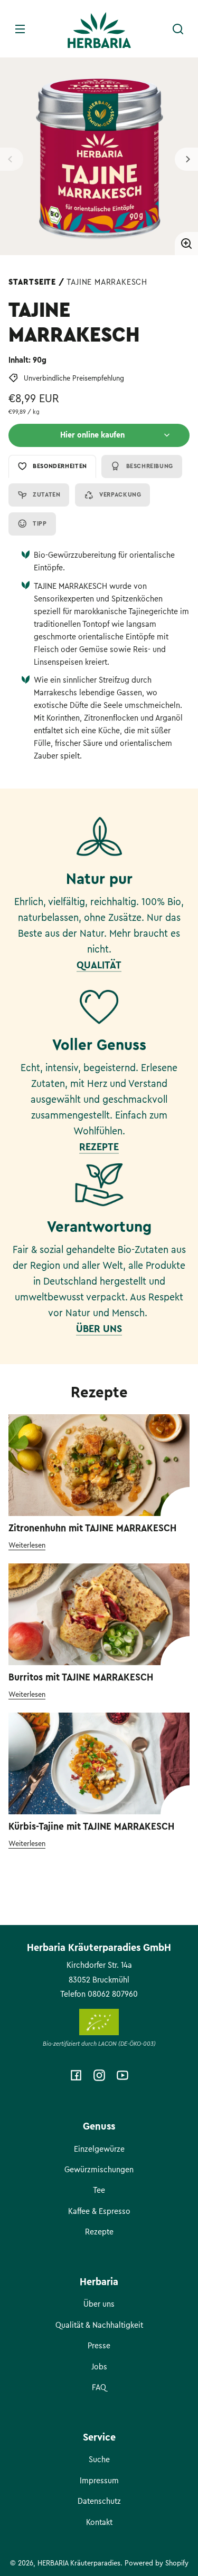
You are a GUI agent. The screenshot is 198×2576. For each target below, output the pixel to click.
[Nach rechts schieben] (186, 159)
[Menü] (20, 29)
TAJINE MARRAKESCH (107, 282)
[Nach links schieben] (12, 159)
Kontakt (99, 2522)
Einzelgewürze (99, 2149)
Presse (99, 2346)
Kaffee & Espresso (99, 2211)
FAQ (99, 2387)
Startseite (32, 282)
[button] (178, 29)
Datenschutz (99, 2501)
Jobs (99, 2367)
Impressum (99, 2481)
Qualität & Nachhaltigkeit (99, 2325)
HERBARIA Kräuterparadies (79, 2563)
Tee (99, 2190)
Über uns (99, 2304)
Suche (99, 2460)
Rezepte (99, 2232)
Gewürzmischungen (99, 2170)
